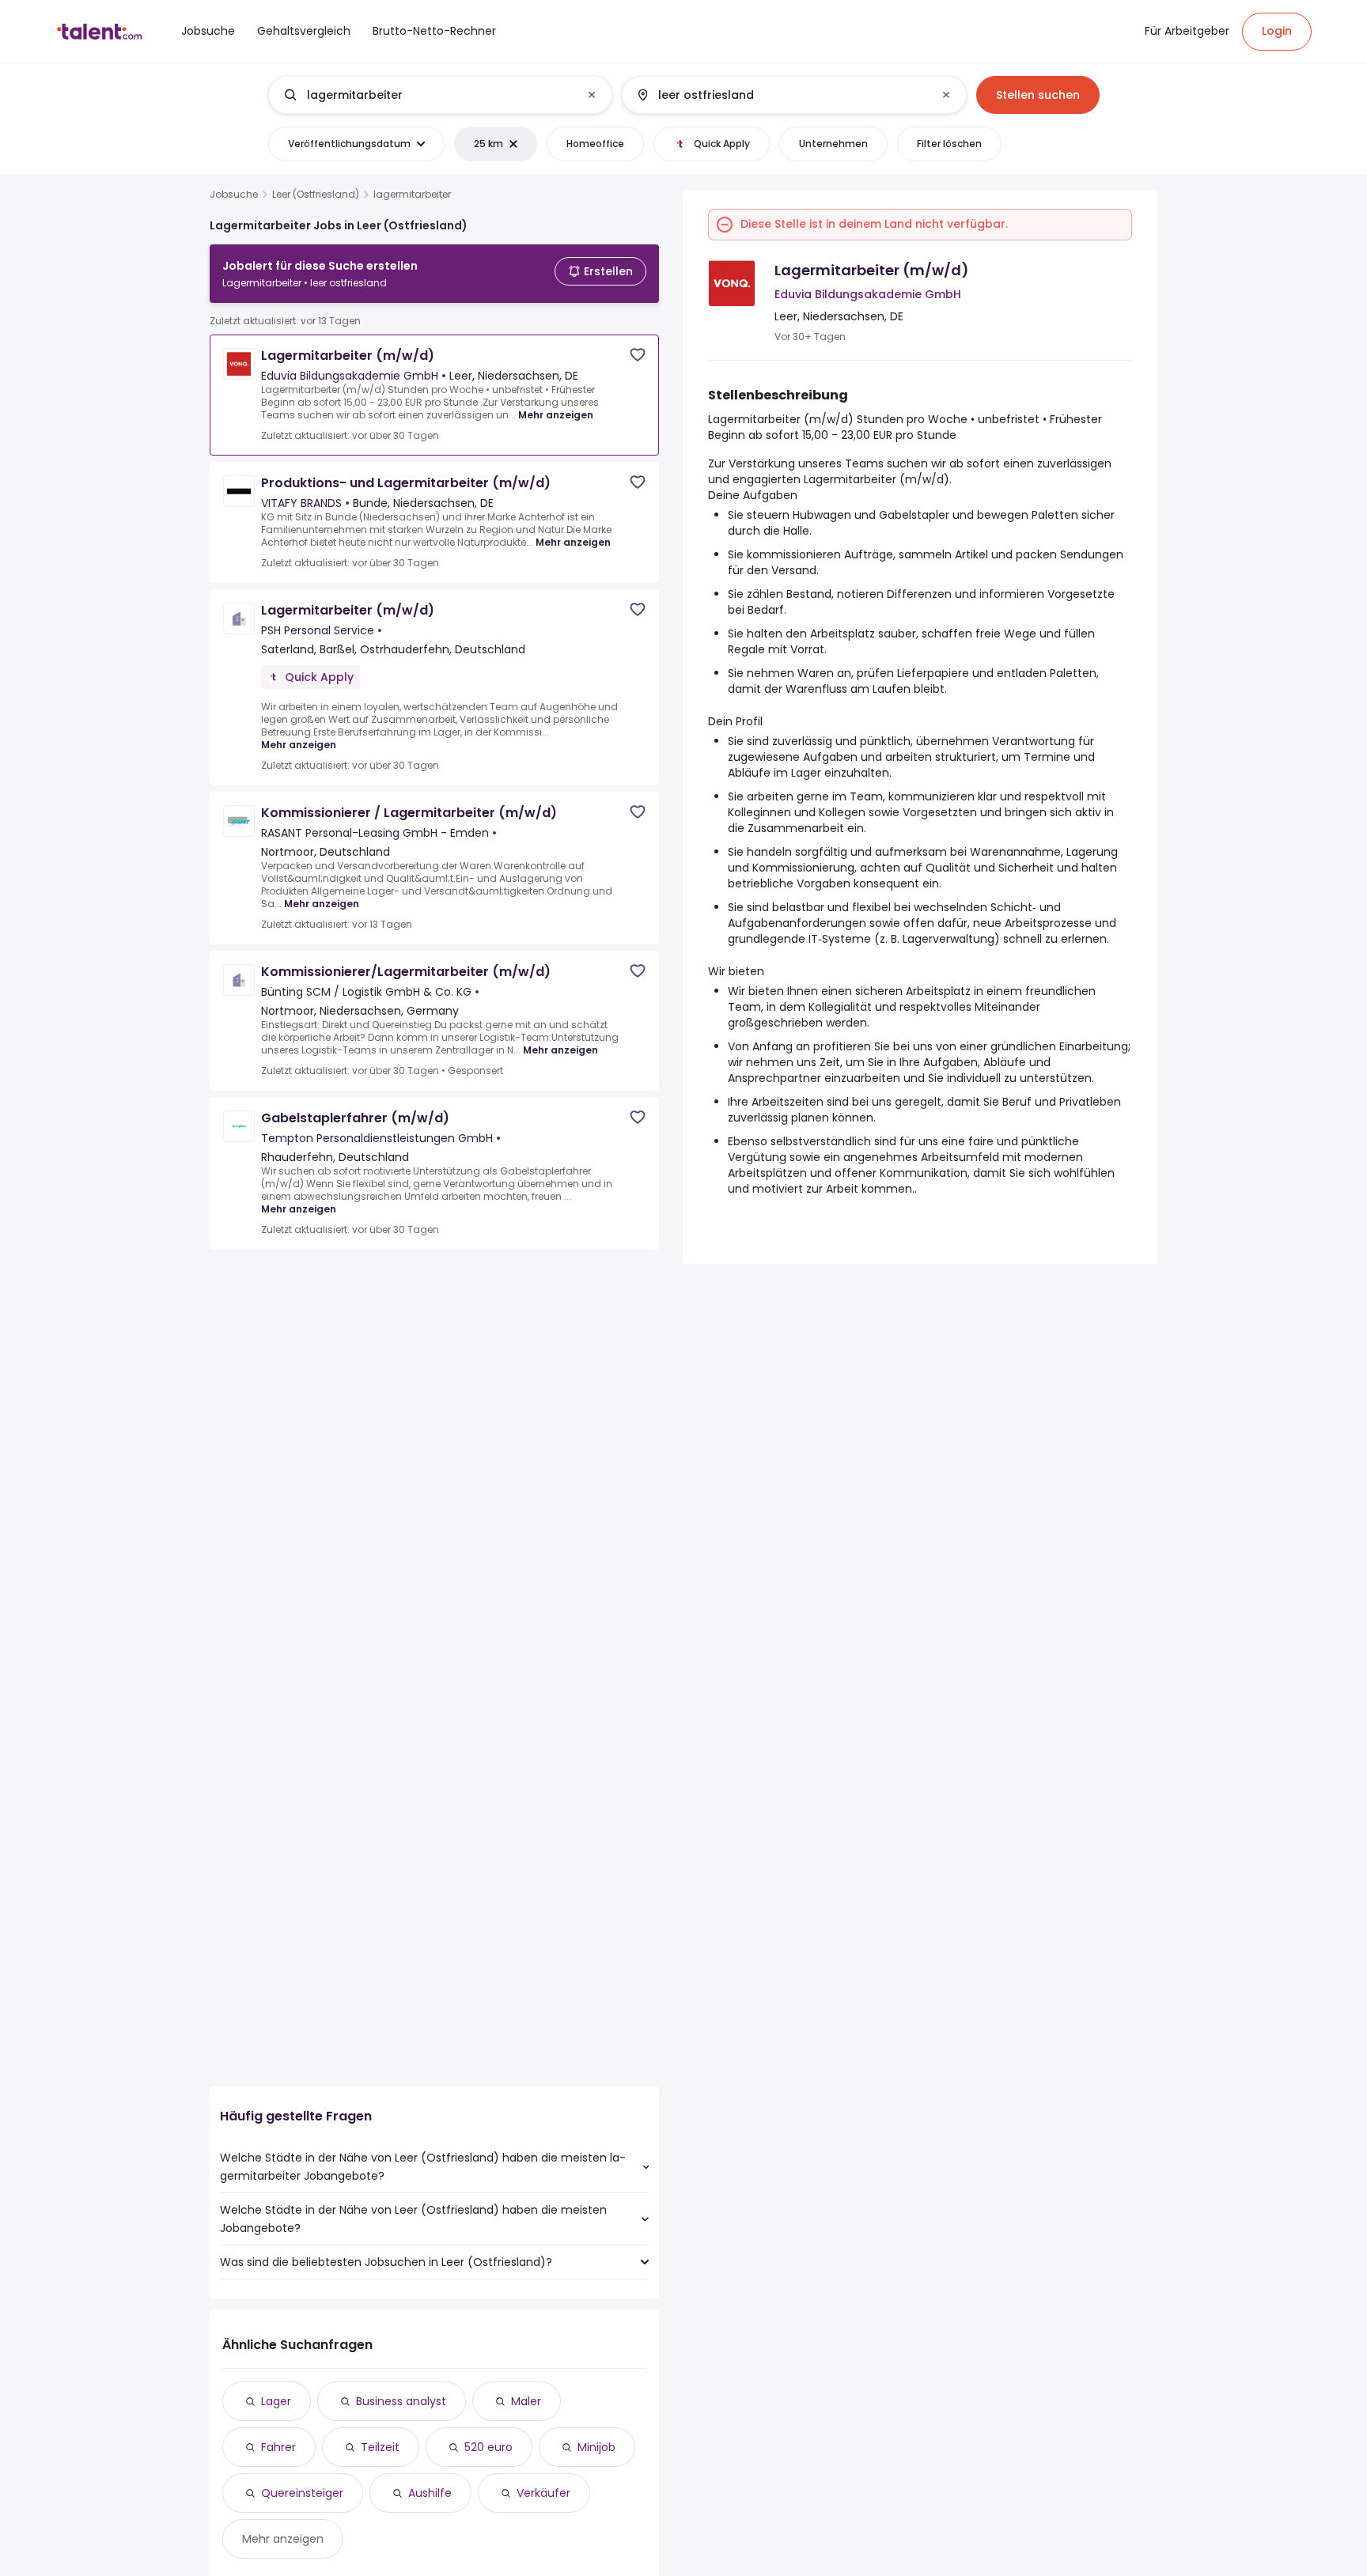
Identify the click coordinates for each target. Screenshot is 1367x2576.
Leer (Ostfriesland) (316, 195)
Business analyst (401, 2401)
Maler (526, 2401)
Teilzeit (380, 2447)
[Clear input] (592, 95)
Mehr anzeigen (556, 415)
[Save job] (638, 355)
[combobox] (439, 95)
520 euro (488, 2447)
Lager (276, 2401)
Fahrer (278, 2447)
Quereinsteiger (302, 2493)
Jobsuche (234, 195)
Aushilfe (430, 2493)
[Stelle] (427, 95)
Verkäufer (543, 2493)
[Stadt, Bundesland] (781, 95)
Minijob (596, 2447)
